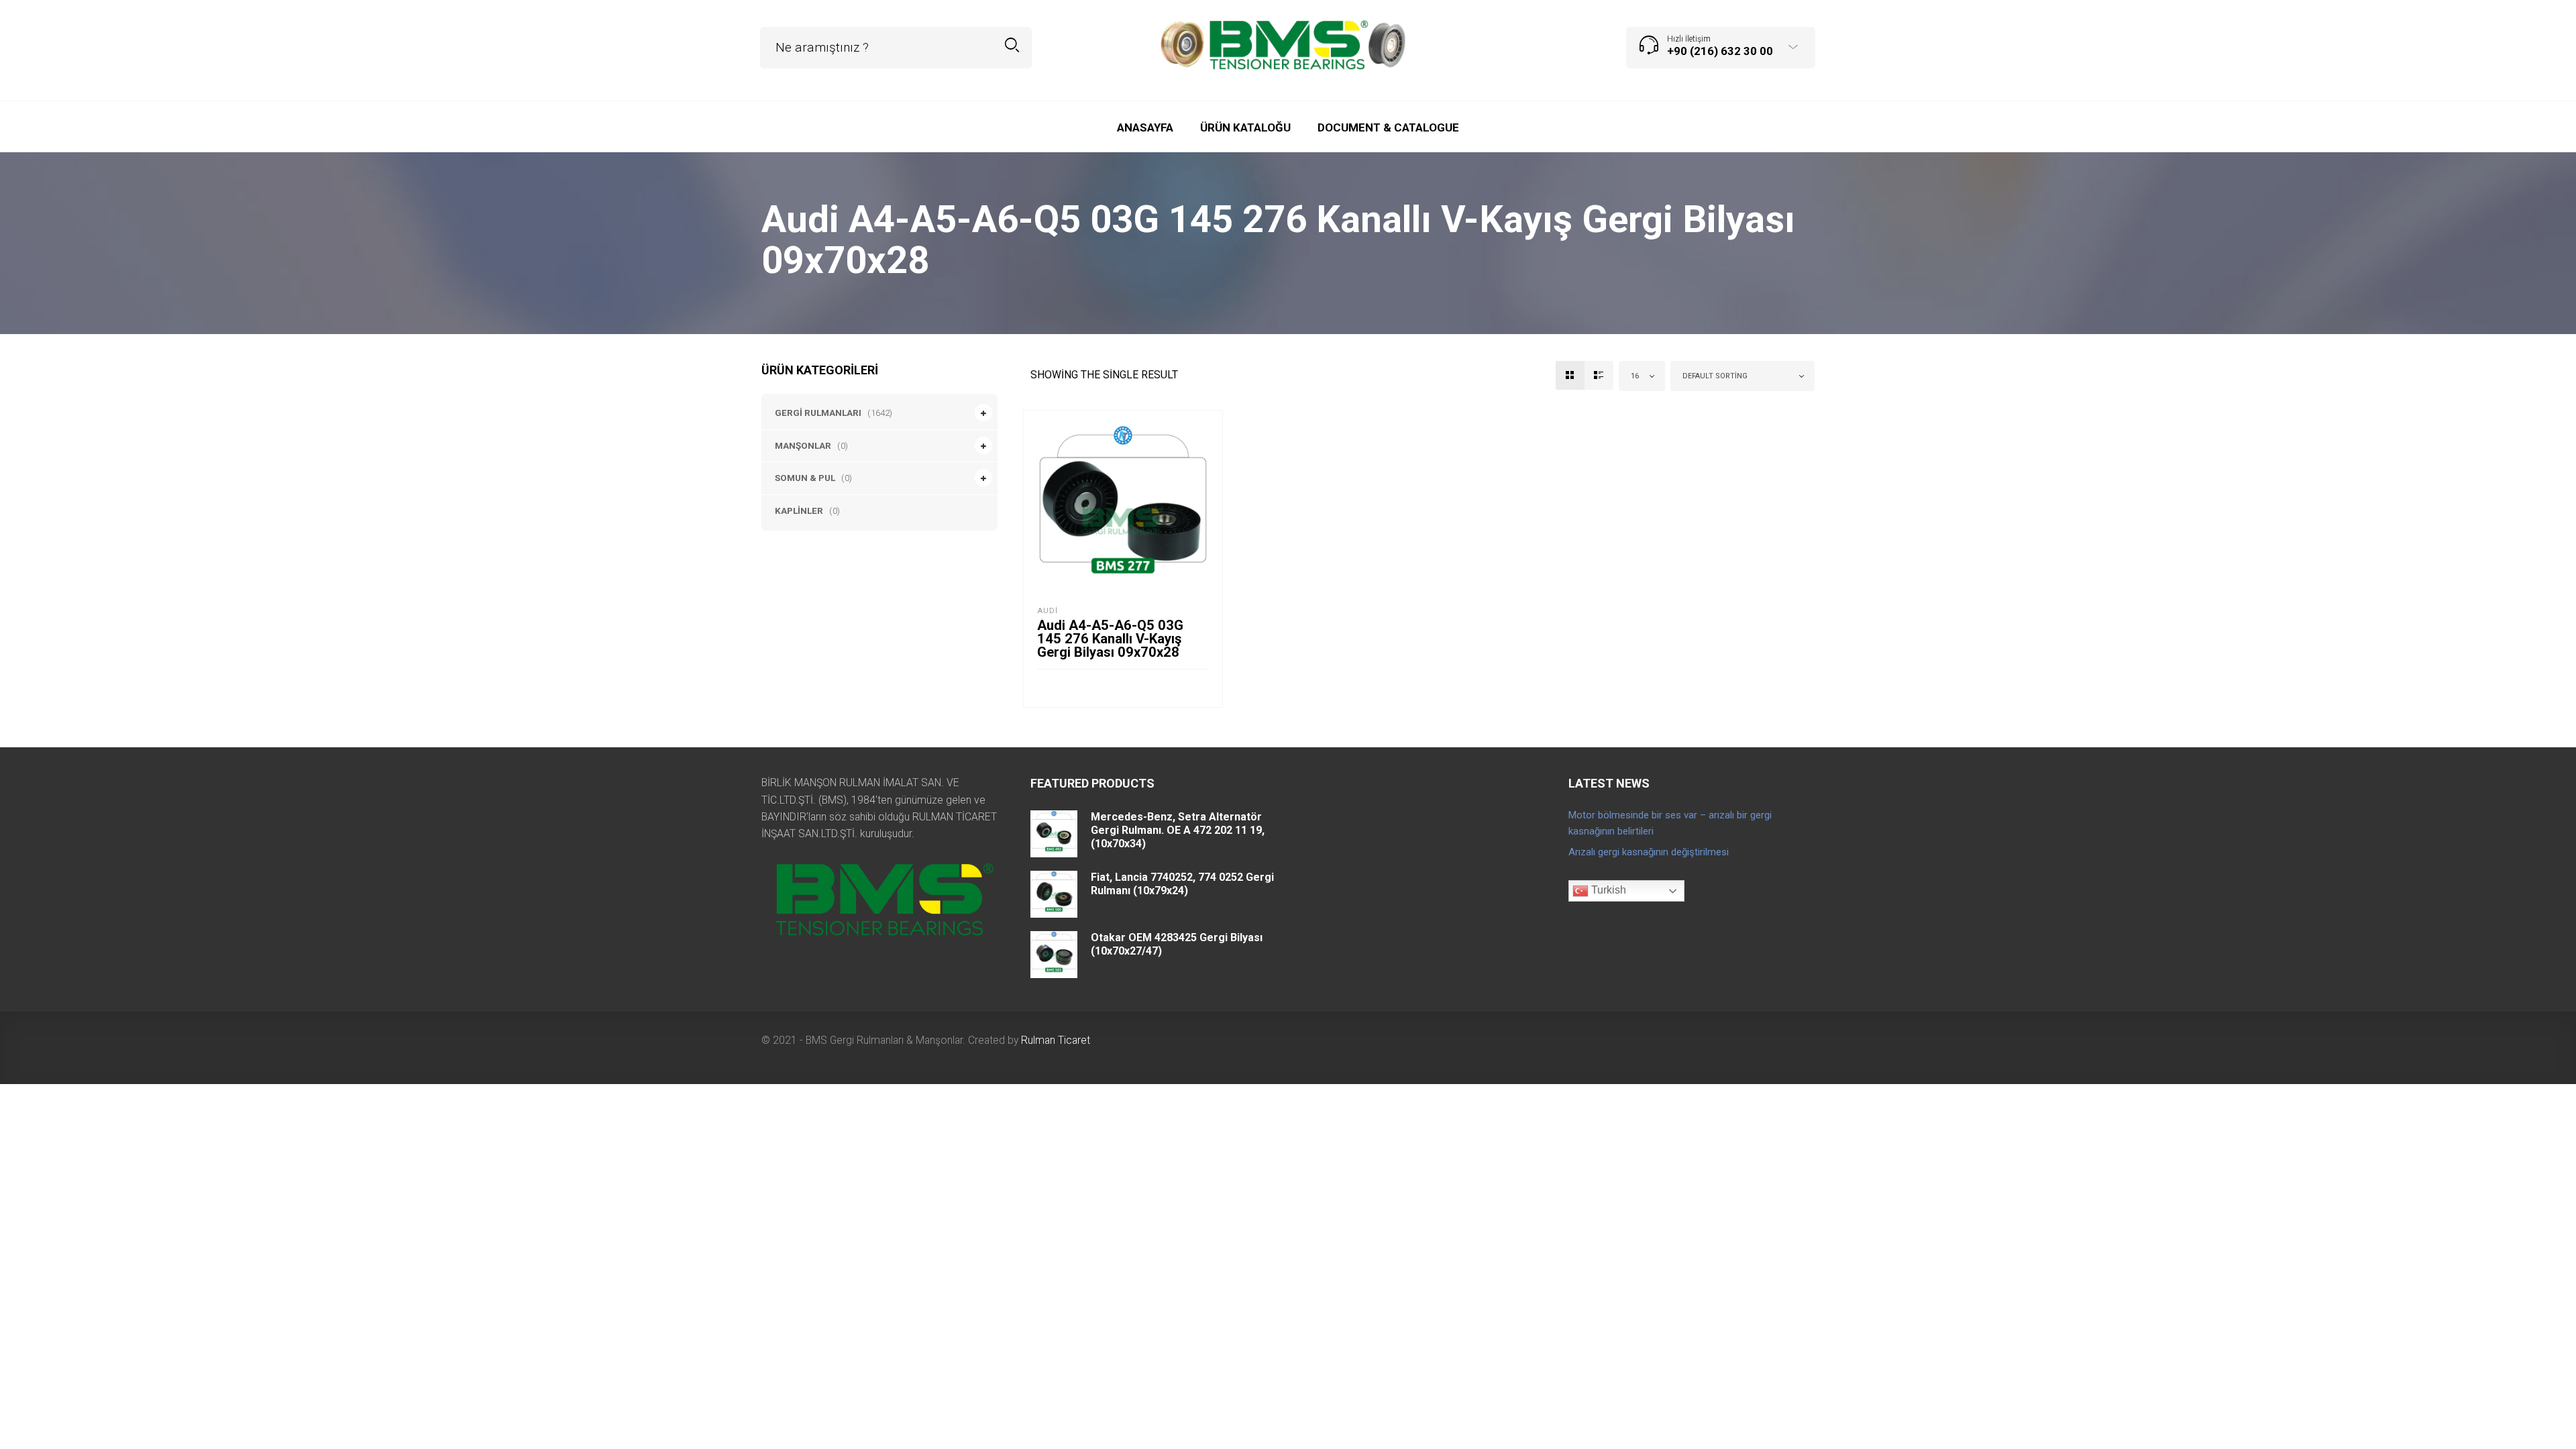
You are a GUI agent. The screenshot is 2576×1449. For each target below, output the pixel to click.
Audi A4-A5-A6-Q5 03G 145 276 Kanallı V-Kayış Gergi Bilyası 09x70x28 (1110, 639)
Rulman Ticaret (1056, 1040)
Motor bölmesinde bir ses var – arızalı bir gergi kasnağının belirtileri (1670, 823)
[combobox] (1642, 376)
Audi (1048, 611)
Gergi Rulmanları (818, 413)
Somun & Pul (805, 478)
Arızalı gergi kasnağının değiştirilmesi (1649, 852)
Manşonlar (803, 445)
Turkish (1607, 890)
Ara (1012, 45)
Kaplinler (799, 511)
